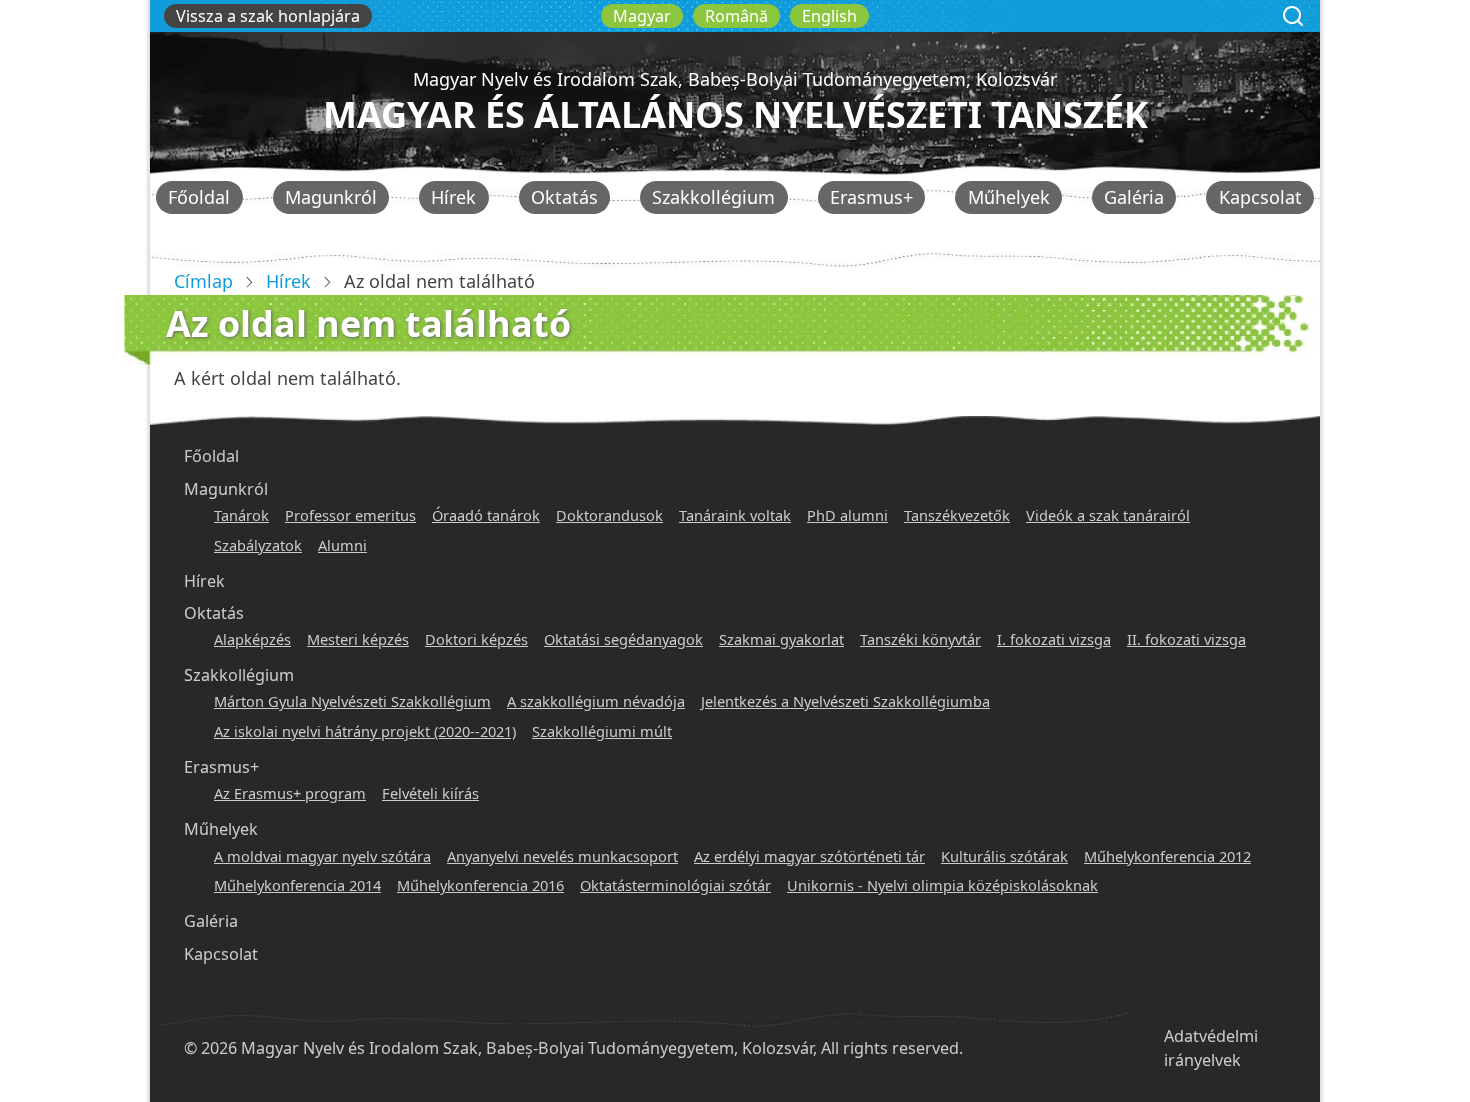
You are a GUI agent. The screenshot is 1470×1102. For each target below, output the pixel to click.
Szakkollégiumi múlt (602, 731)
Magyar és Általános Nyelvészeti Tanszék (735, 114)
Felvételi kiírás (430, 793)
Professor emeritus (350, 515)
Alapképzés (252, 639)
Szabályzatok (258, 545)
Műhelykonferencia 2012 (1167, 856)
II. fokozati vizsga (1186, 639)
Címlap (203, 281)
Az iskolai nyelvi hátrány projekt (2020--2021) (365, 731)
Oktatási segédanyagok (623, 639)
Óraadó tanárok (486, 515)
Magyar (642, 16)
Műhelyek (1009, 197)
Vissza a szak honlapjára (268, 16)
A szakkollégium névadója (596, 701)
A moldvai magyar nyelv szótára (322, 856)
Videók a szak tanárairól (1108, 515)
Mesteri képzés (358, 639)
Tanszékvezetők (957, 515)
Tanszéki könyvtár (920, 639)
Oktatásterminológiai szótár (675, 885)
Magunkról (331, 197)
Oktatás (564, 197)
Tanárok (241, 515)
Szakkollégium (713, 197)
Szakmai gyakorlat (781, 639)
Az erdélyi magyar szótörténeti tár (809, 856)
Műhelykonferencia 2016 (480, 885)
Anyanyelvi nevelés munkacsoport (562, 856)
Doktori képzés (476, 639)
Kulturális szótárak (1004, 856)
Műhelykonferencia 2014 (297, 885)
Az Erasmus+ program (290, 793)
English (829, 16)
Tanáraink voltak (735, 515)
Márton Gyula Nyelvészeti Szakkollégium (352, 701)
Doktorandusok (609, 515)
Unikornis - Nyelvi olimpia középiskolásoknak (942, 885)
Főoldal (199, 197)
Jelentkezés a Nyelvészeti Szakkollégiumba (845, 701)
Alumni (342, 545)
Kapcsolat (1260, 197)
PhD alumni (847, 515)
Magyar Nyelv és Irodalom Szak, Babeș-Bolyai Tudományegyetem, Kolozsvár (735, 79)
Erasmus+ (871, 197)
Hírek (453, 197)
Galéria (1134, 197)
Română (736, 16)
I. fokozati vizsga (1054, 639)
